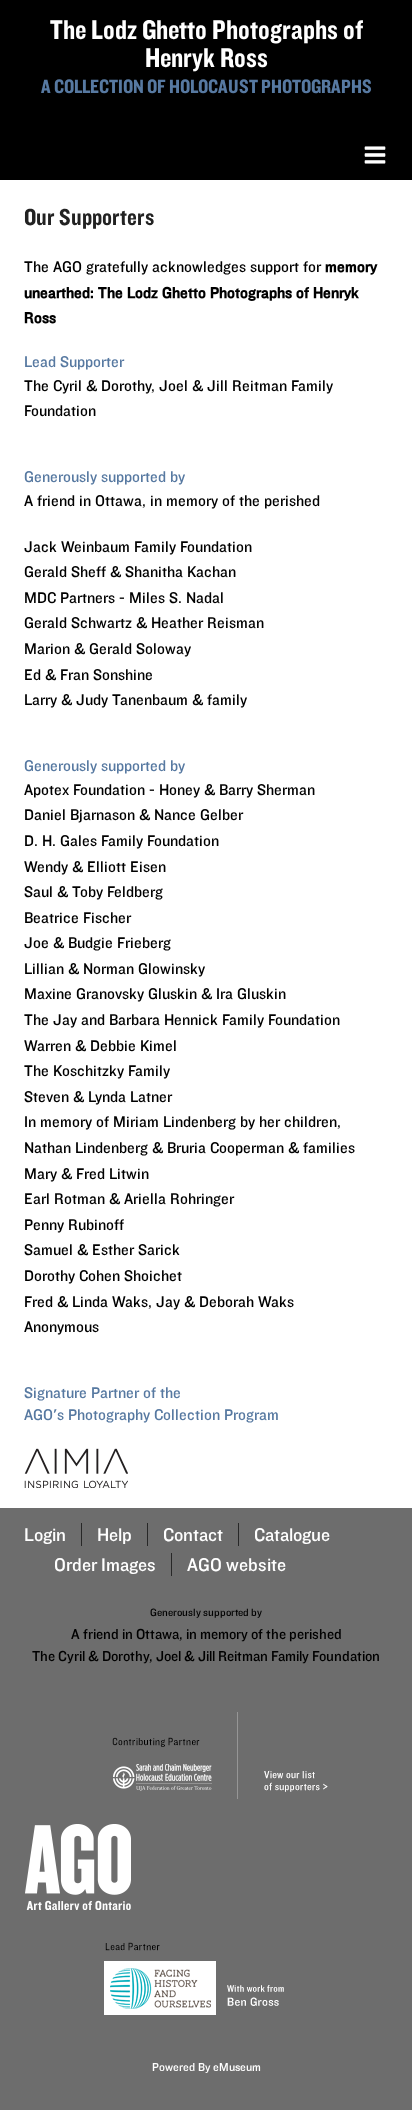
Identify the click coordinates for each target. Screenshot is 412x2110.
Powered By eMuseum (206, 2066)
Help (114, 1534)
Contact (193, 1534)
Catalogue (292, 1534)
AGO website (236, 1564)
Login (45, 1534)
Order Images (105, 1564)
